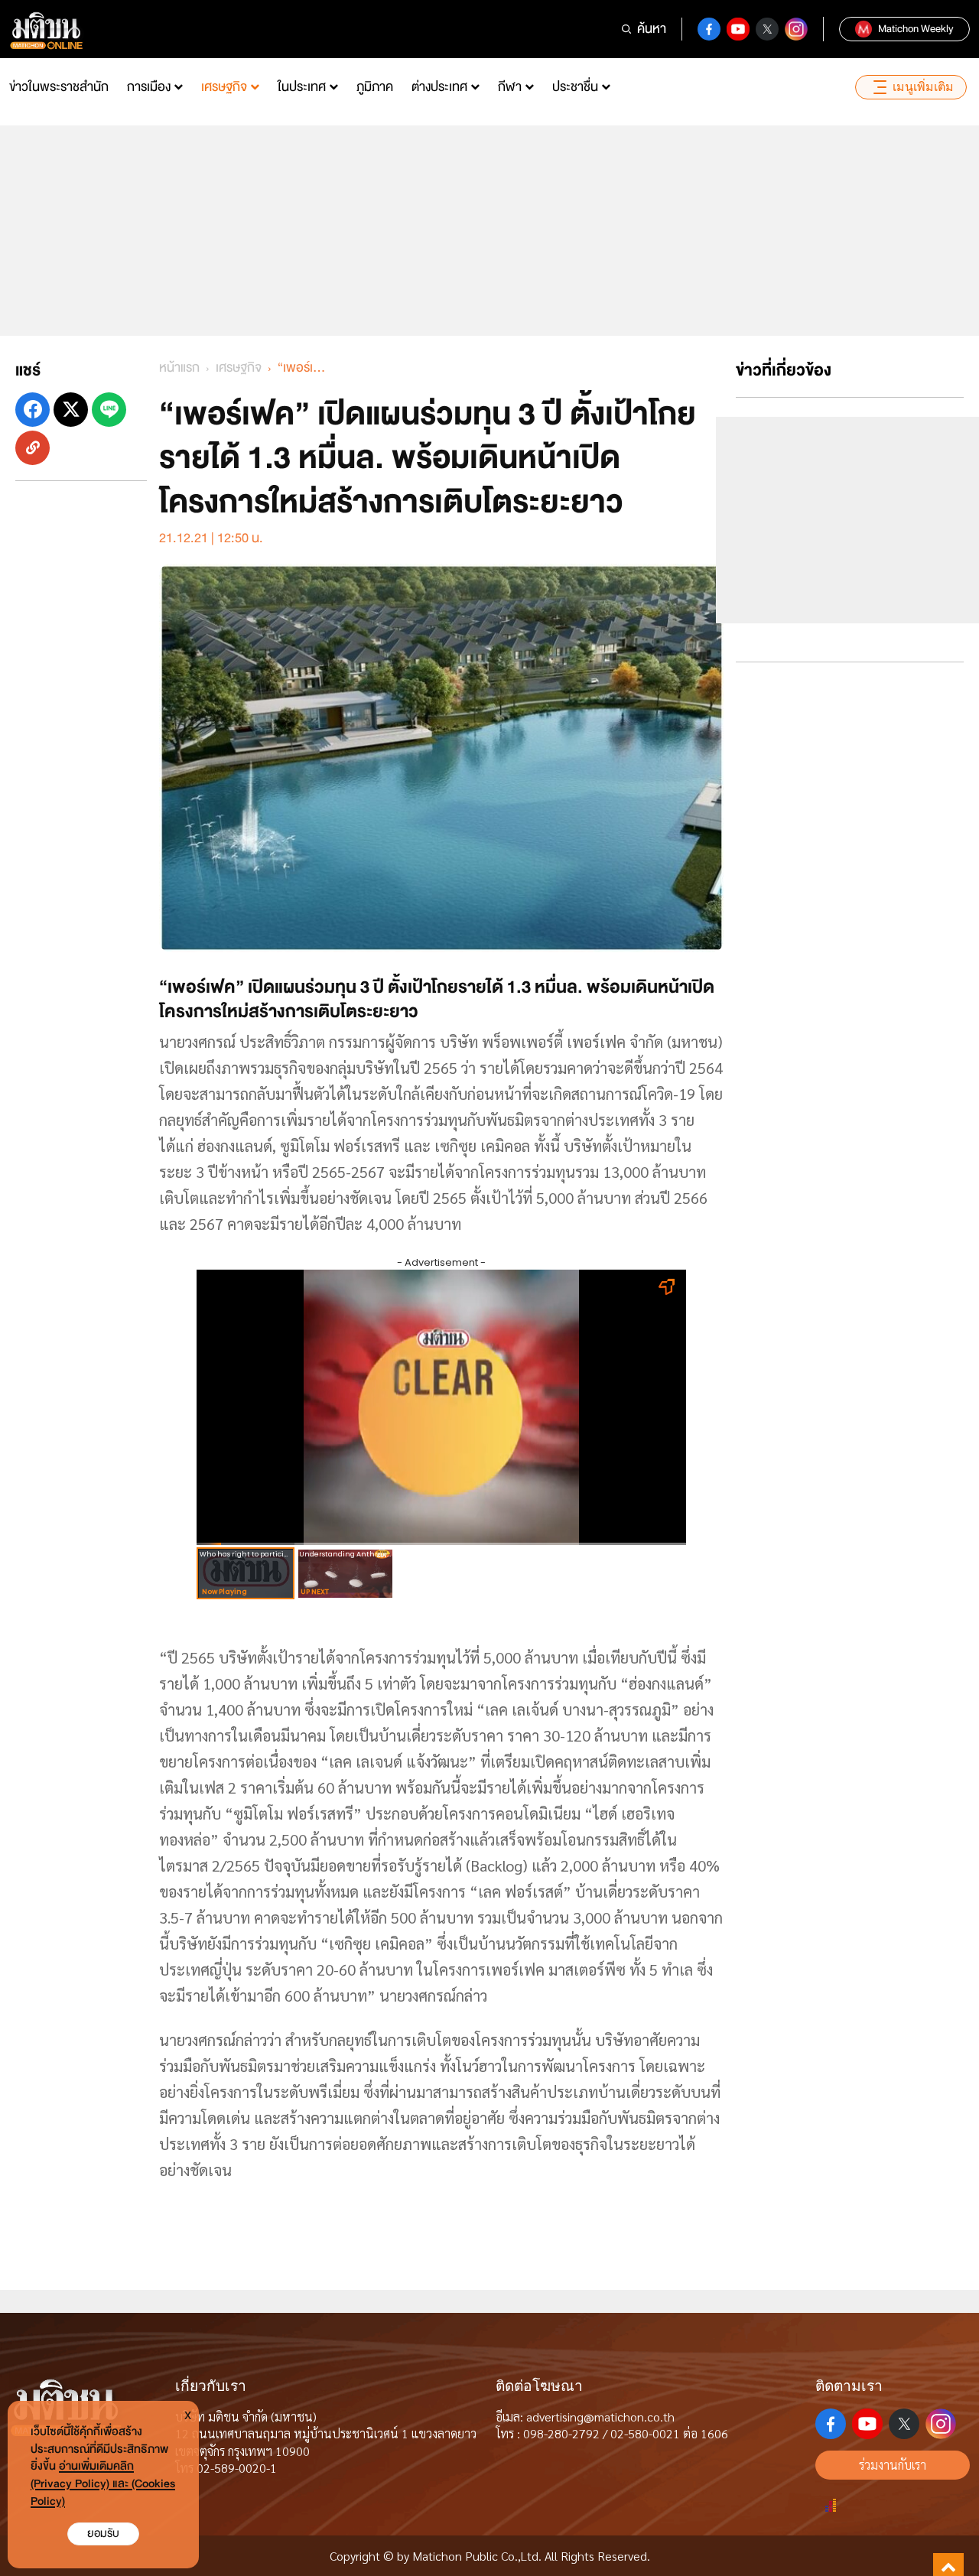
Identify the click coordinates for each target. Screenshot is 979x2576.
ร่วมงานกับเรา (893, 2465)
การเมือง (149, 87)
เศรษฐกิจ (224, 87)
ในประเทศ (302, 87)
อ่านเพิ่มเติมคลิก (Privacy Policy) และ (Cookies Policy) (103, 2484)
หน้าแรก (179, 368)
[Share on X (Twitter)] (71, 410)
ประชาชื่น (575, 87)
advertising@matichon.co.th (600, 2417)
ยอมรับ (103, 2534)
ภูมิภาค (375, 87)
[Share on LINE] (109, 410)
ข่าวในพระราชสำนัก (59, 87)
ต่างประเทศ (439, 87)
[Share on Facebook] (33, 410)
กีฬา (510, 87)
